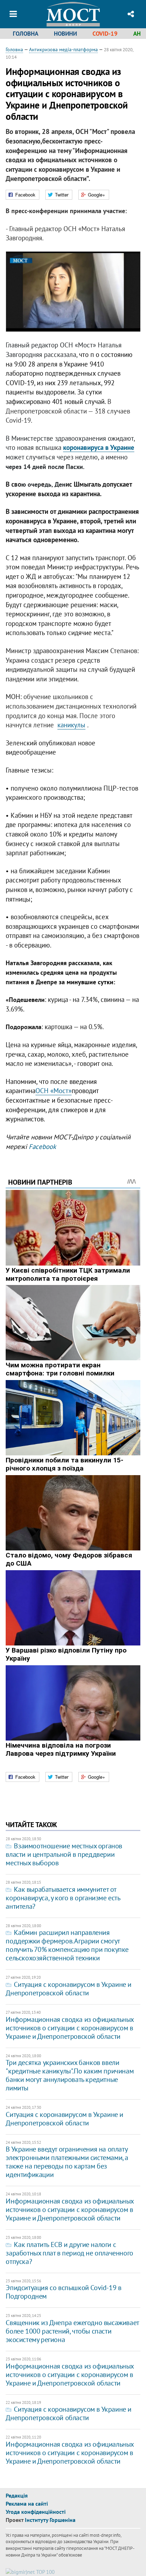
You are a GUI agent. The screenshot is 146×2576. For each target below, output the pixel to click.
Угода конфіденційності (36, 2512)
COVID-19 (105, 34)
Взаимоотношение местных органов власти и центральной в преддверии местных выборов (64, 1854)
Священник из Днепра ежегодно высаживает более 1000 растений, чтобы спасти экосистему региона (72, 2331)
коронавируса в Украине (99, 447)
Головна (26, 34)
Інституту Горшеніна (50, 2520)
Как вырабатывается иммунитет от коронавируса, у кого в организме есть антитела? (63, 1898)
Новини (65, 34)
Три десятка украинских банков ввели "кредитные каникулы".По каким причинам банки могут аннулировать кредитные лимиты (70, 2075)
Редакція (17, 2495)
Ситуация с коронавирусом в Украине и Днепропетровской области (69, 1989)
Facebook (42, 1146)
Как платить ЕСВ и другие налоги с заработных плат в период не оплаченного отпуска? (69, 2253)
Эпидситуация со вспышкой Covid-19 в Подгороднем (63, 2292)
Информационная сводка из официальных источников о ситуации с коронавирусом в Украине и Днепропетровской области (70, 2028)
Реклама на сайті (27, 2504)
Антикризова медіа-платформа (63, 49)
